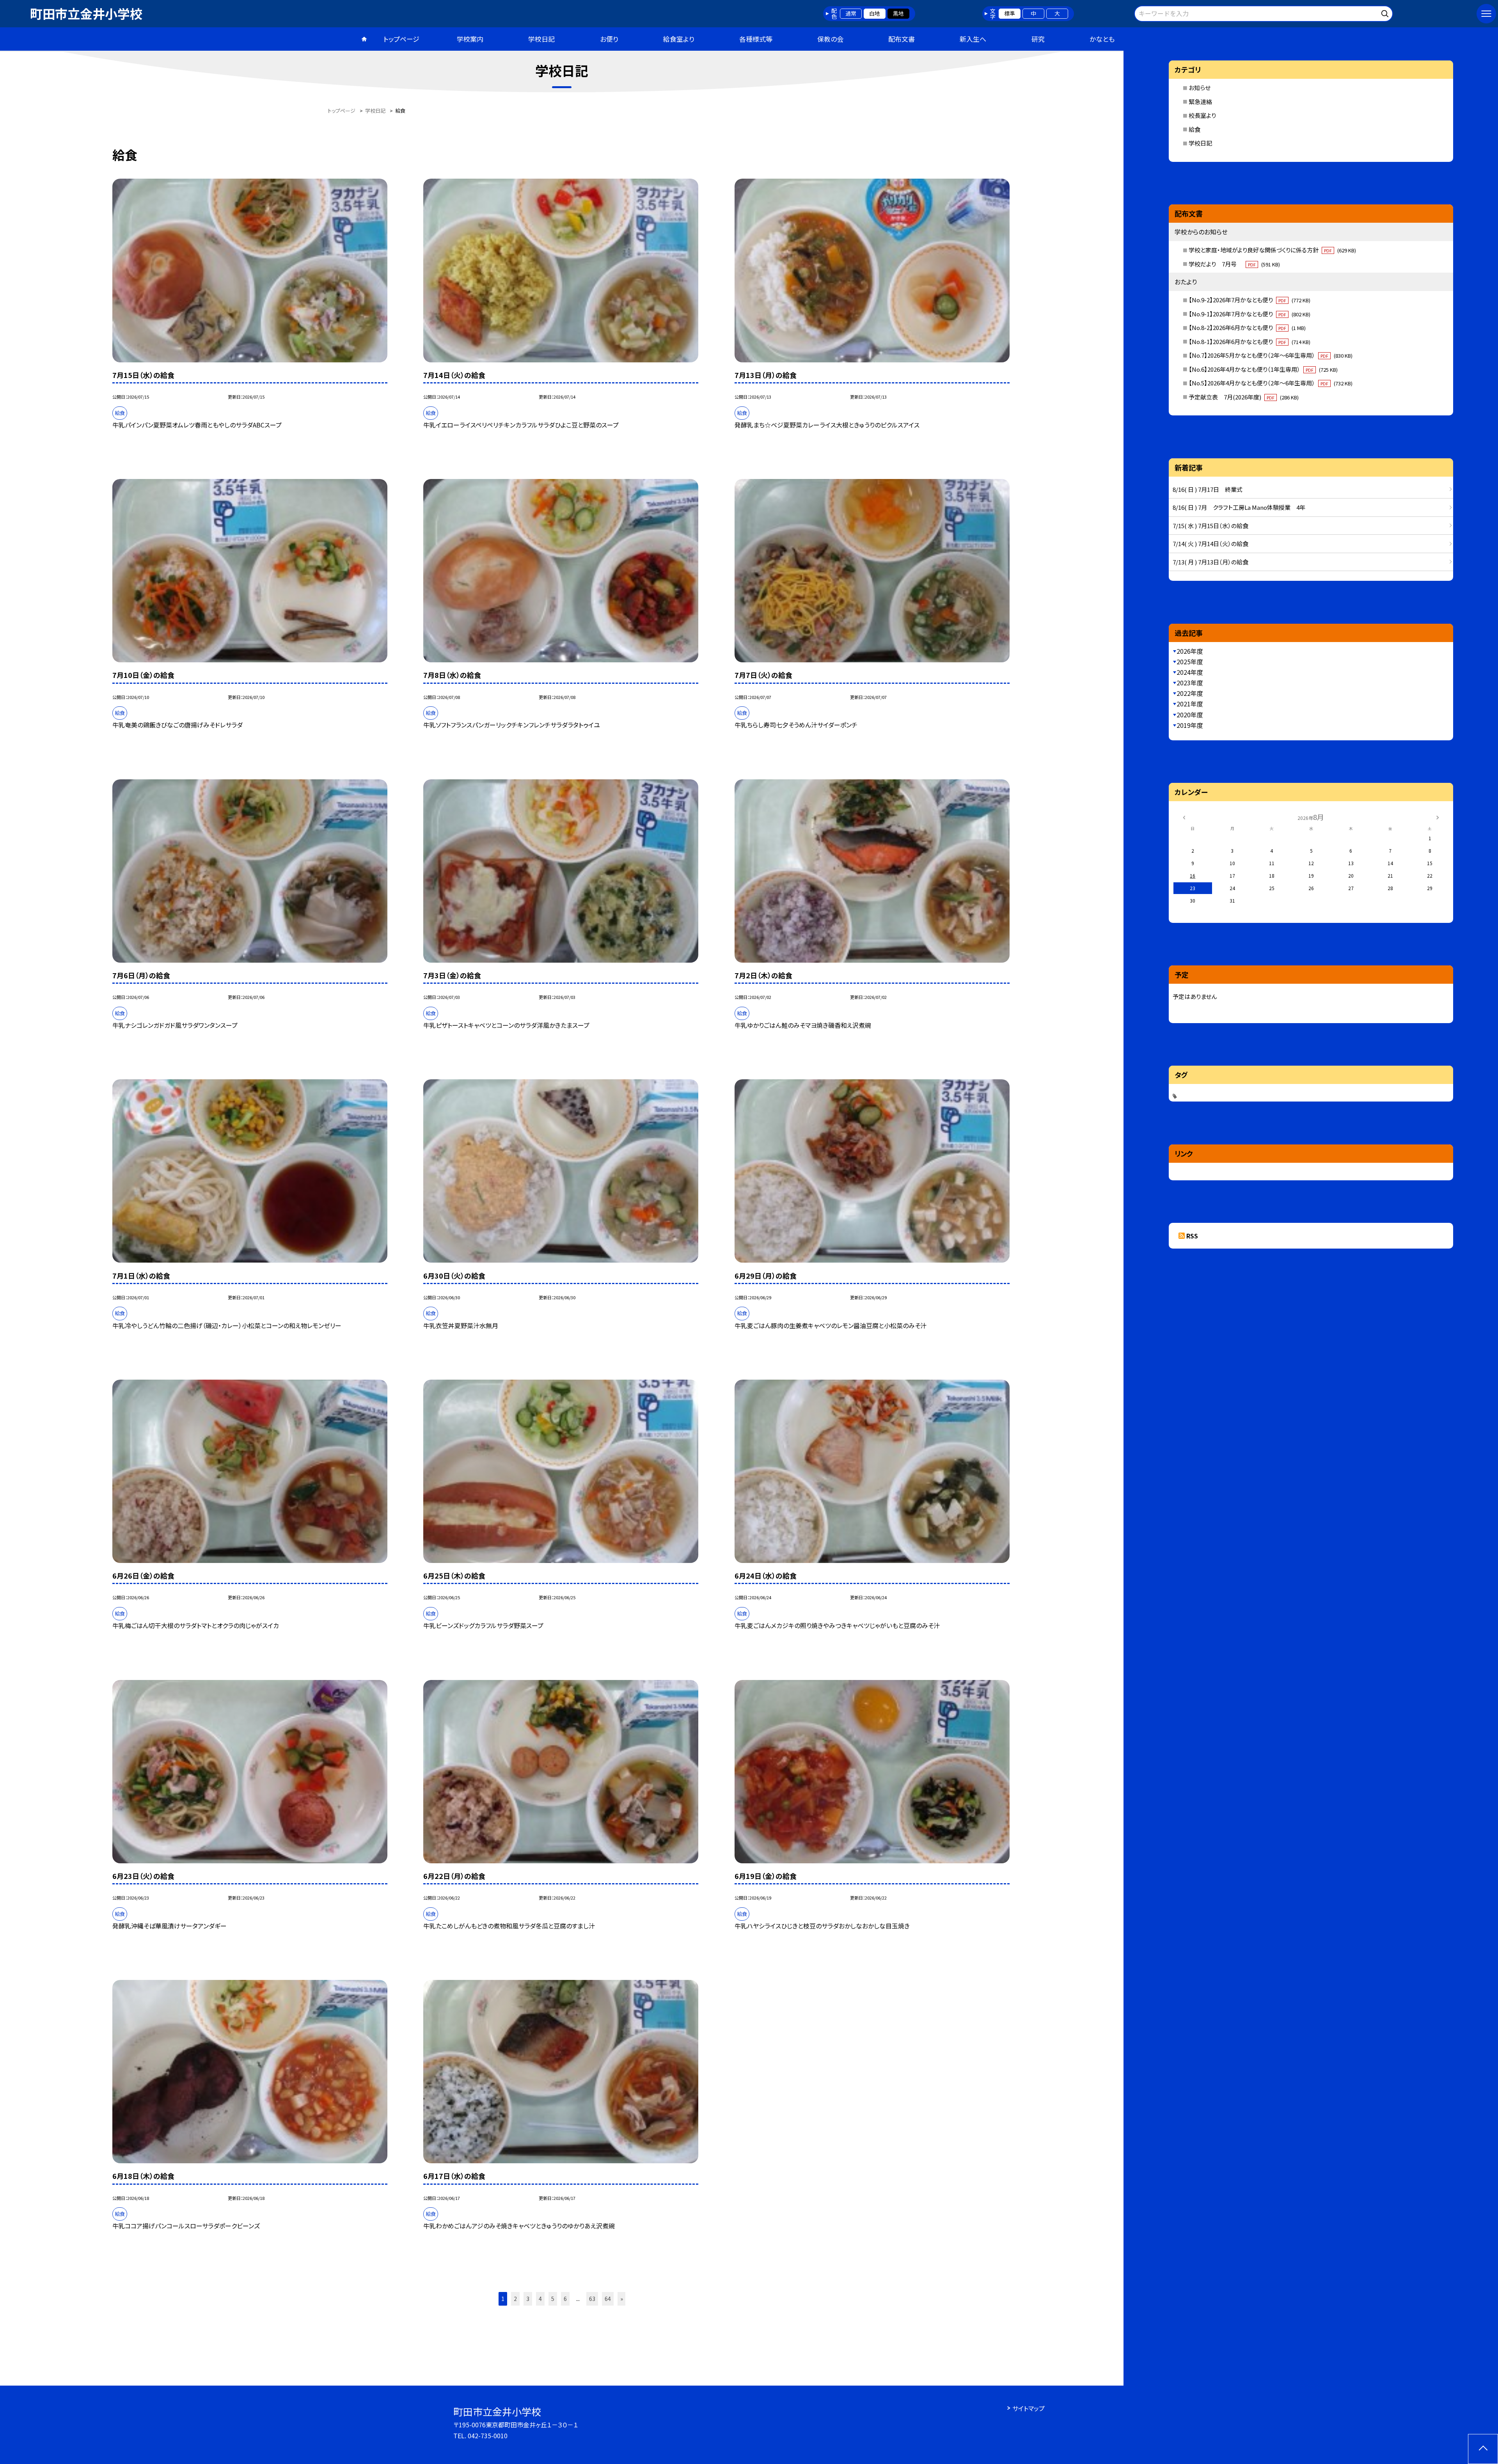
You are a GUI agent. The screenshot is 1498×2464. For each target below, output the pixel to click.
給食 (1194, 129)
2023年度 (1190, 683)
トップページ (401, 39)
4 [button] (540, 2299)
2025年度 (1190, 662)
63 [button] (592, 2299)
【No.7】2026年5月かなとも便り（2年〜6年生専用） (1271, 355)
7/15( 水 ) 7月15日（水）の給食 (1210, 526)
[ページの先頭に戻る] (1483, 2449)
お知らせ (1200, 88)
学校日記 (541, 39)
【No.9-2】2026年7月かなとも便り (1250, 300)
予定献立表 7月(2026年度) (1244, 397)
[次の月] (1438, 817)
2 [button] (515, 2299)
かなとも (1102, 39)
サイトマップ (1029, 2408)
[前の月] (1184, 817)
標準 (1010, 13)
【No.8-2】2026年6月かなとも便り (1247, 327)
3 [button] (528, 2299)
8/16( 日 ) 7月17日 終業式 (1208, 489)
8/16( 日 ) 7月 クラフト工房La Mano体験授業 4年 (1239, 507)
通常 (851, 13)
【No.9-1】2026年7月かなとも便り (1250, 314)
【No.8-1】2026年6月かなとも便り (1250, 341)
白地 (875, 13)
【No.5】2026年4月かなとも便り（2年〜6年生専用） (1271, 383)
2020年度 (1190, 715)
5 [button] (553, 2299)
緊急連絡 (1200, 102)
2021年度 (1190, 704)
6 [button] (565, 2299)
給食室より (679, 39)
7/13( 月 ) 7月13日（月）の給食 (1210, 562)
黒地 (898, 13)
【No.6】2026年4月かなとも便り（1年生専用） (1263, 369)
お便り (609, 39)
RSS (1192, 1236)
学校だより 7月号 (1234, 264)
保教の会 (830, 39)
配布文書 (902, 39)
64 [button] (608, 2299)
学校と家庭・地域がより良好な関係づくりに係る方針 (1272, 250)
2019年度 (1190, 725)
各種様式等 (756, 39)
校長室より (1202, 115)
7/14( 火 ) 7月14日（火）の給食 (1210, 544)
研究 (1038, 39)
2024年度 (1190, 672)
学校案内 (470, 39)
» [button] (622, 2299)
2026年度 (1190, 651)
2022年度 (1190, 693)
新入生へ (973, 39)
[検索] (1386, 12)
